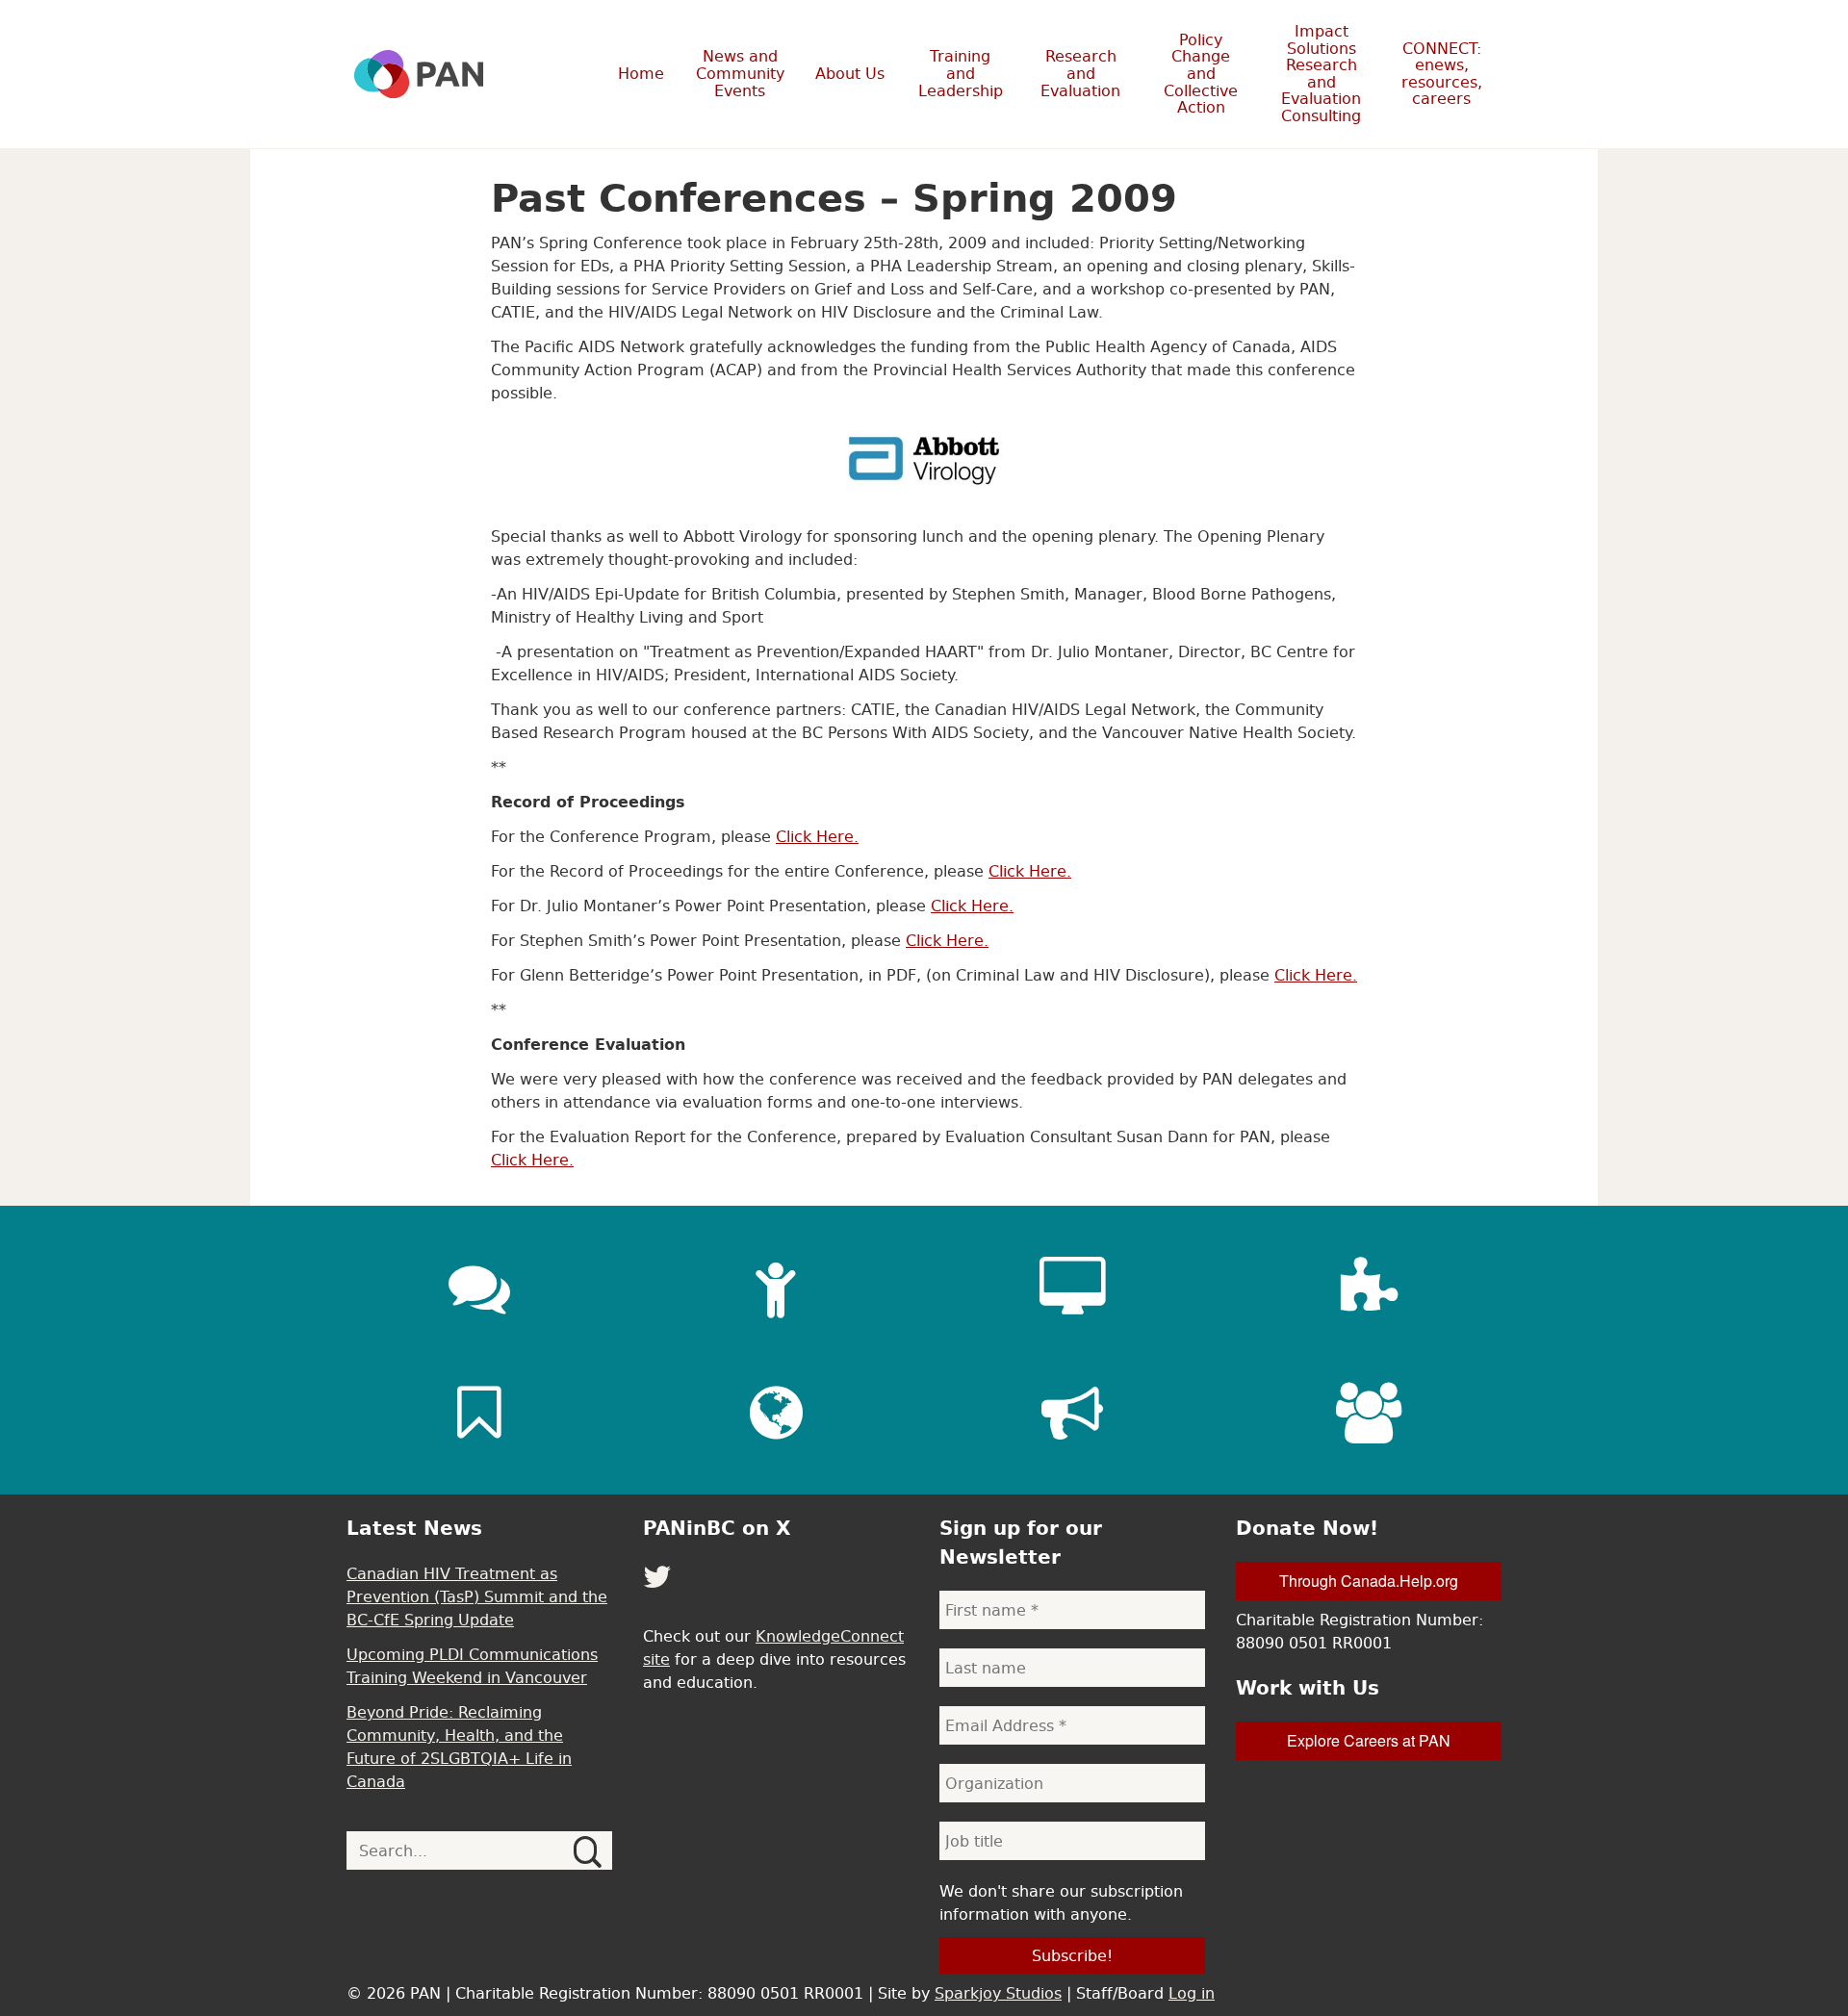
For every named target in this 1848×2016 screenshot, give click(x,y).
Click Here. (817, 836)
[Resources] (479, 1413)
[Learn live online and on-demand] (1072, 1288)
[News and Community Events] (479, 1288)
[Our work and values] (776, 1413)
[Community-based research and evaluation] (1369, 1288)
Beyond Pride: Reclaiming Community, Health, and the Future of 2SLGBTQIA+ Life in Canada (459, 1747)
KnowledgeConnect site (773, 1647)
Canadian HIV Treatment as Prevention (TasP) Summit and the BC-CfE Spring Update (477, 1596)
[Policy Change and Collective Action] (1072, 1413)
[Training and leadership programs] (776, 1288)
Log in (1192, 1993)
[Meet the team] (1369, 1413)
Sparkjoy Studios (998, 1993)
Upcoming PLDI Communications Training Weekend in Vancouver (472, 1666)
